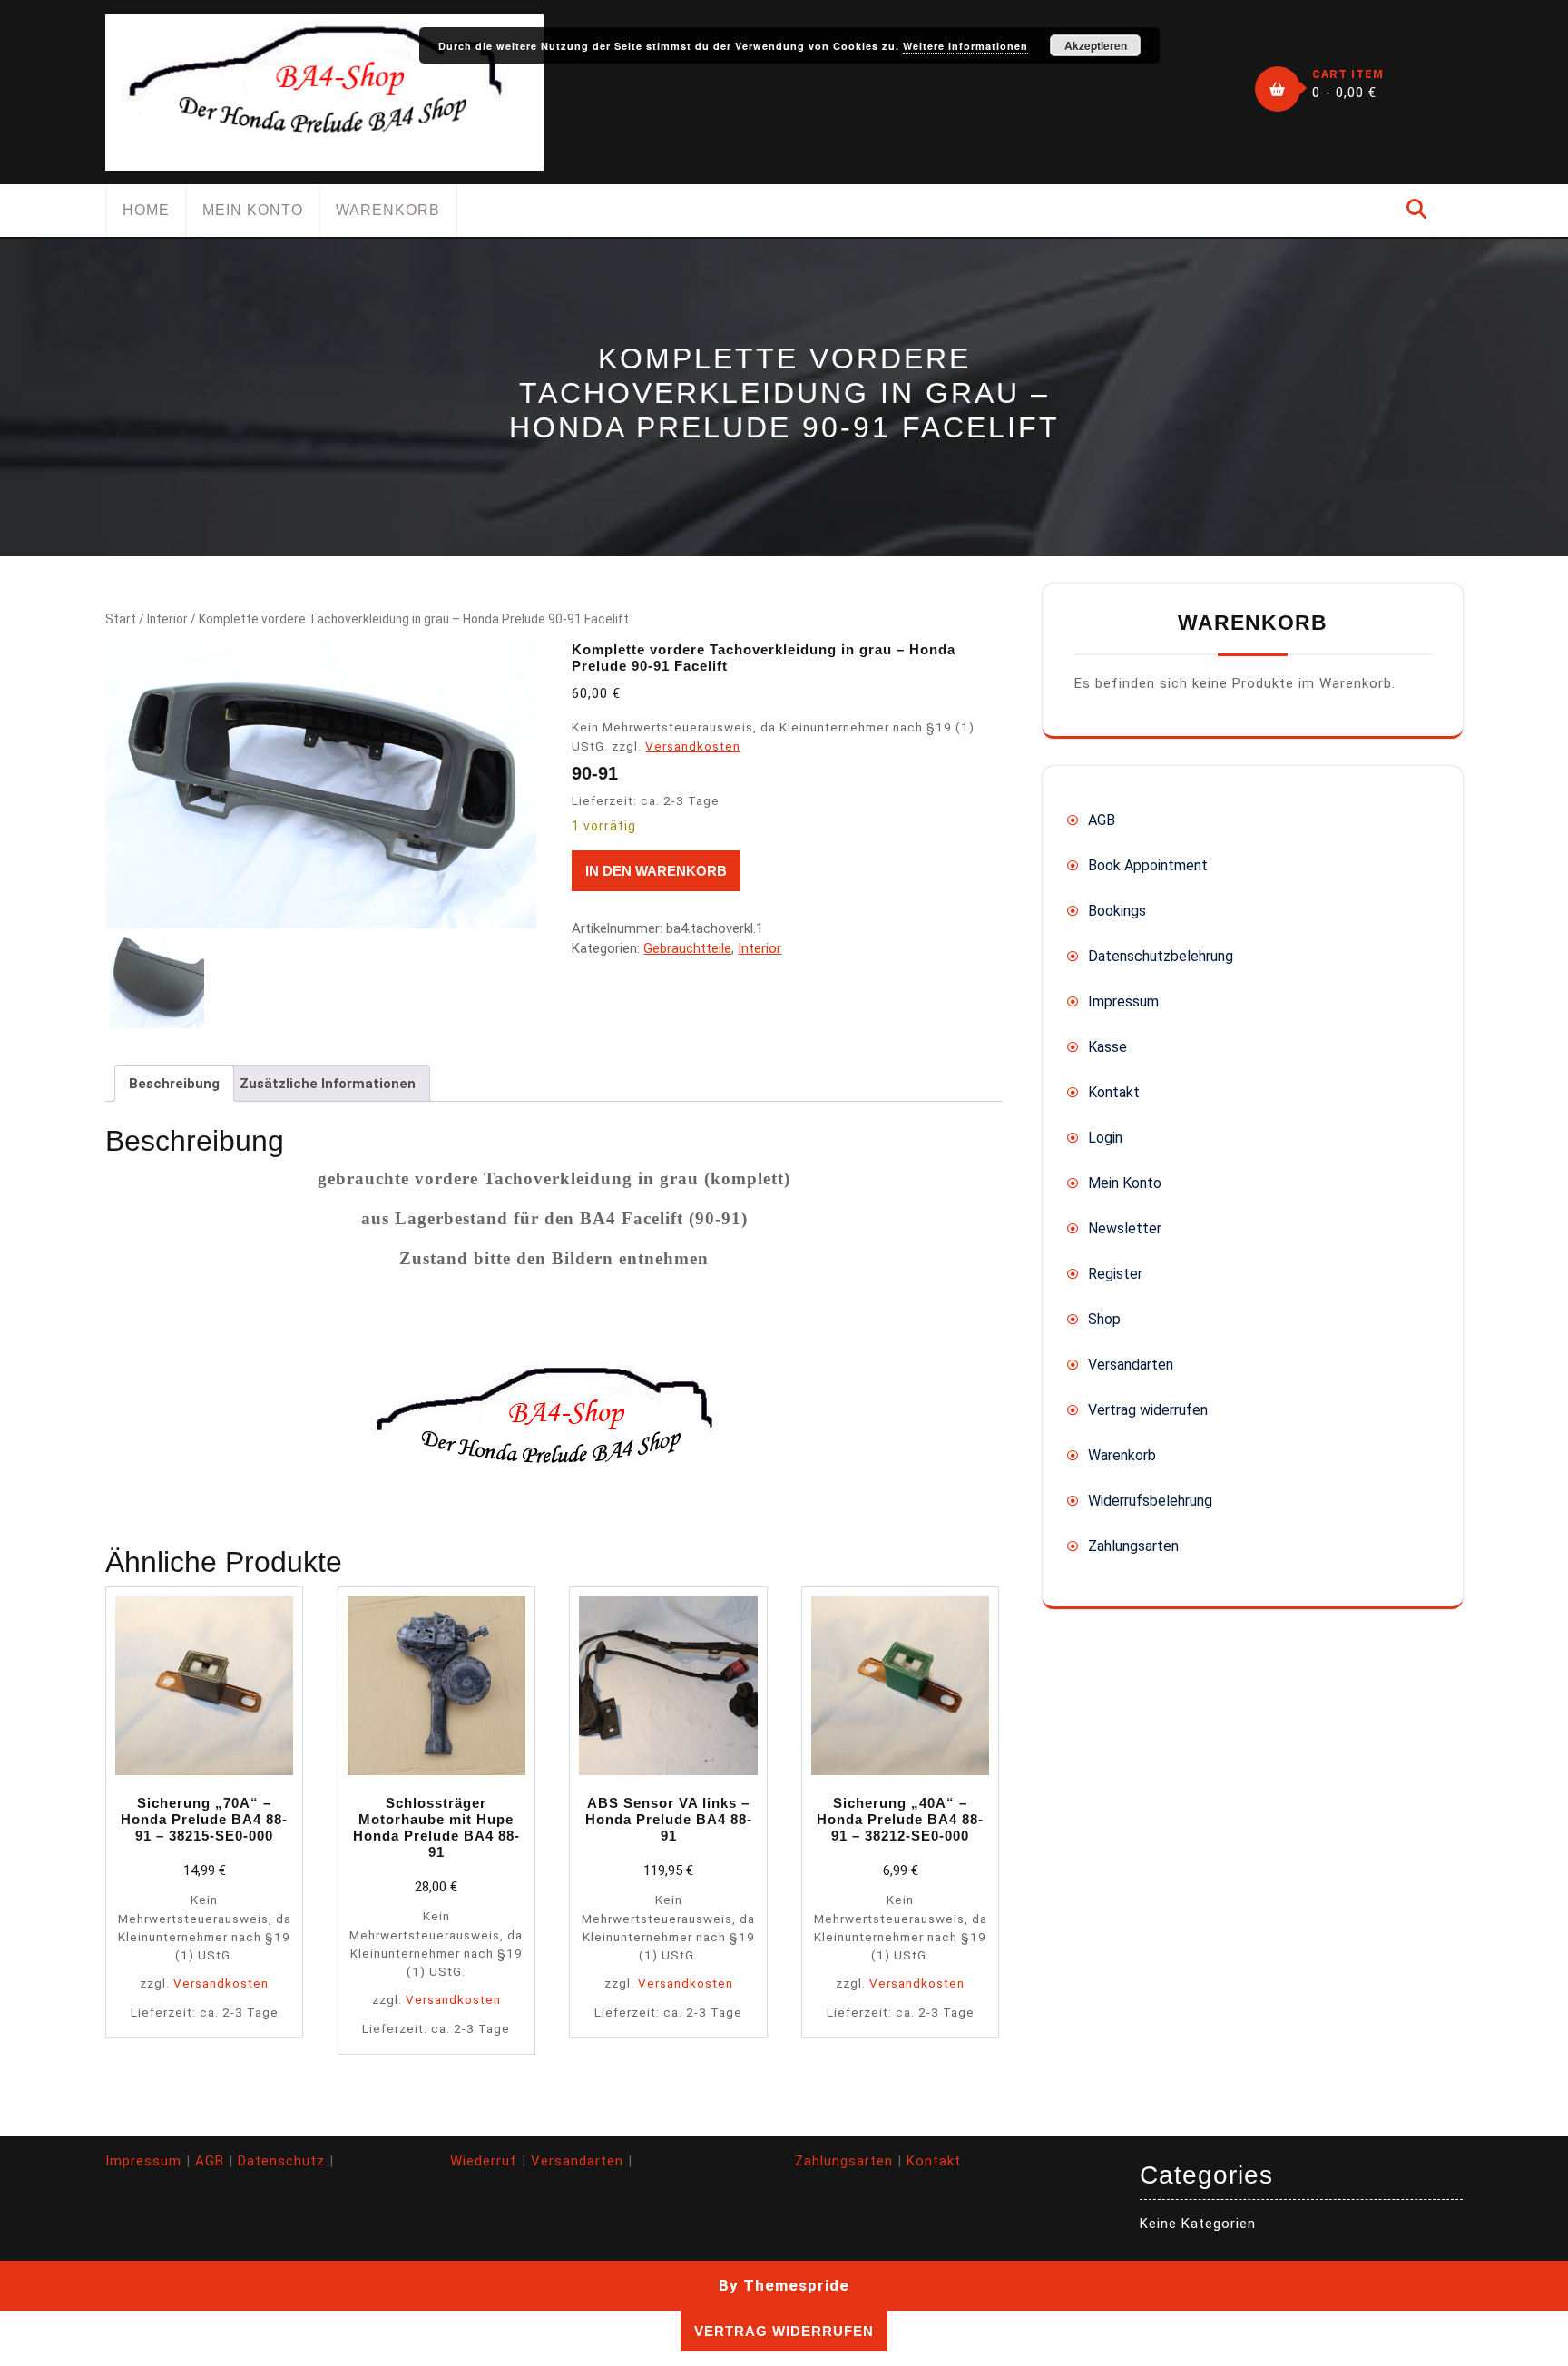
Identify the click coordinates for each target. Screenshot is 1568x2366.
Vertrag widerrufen (1148, 1410)
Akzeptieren (1096, 45)
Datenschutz (281, 2161)
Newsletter (1125, 1228)
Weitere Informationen (965, 46)
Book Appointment (1148, 865)
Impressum (1123, 1001)
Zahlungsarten (1133, 1546)
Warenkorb (388, 210)
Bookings (1117, 911)
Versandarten (1131, 1365)
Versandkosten (693, 746)
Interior (167, 619)
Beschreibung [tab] (174, 1084)
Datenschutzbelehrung (1161, 956)
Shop (1104, 1319)
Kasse (1107, 1047)
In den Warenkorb (656, 871)
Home (146, 210)
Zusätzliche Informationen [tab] (328, 1084)
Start (121, 619)
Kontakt (1114, 1092)
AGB (1102, 820)
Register (1115, 1274)
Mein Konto (253, 210)
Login (1105, 1138)
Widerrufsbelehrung (1150, 1501)
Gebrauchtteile (687, 948)
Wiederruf (484, 2161)
